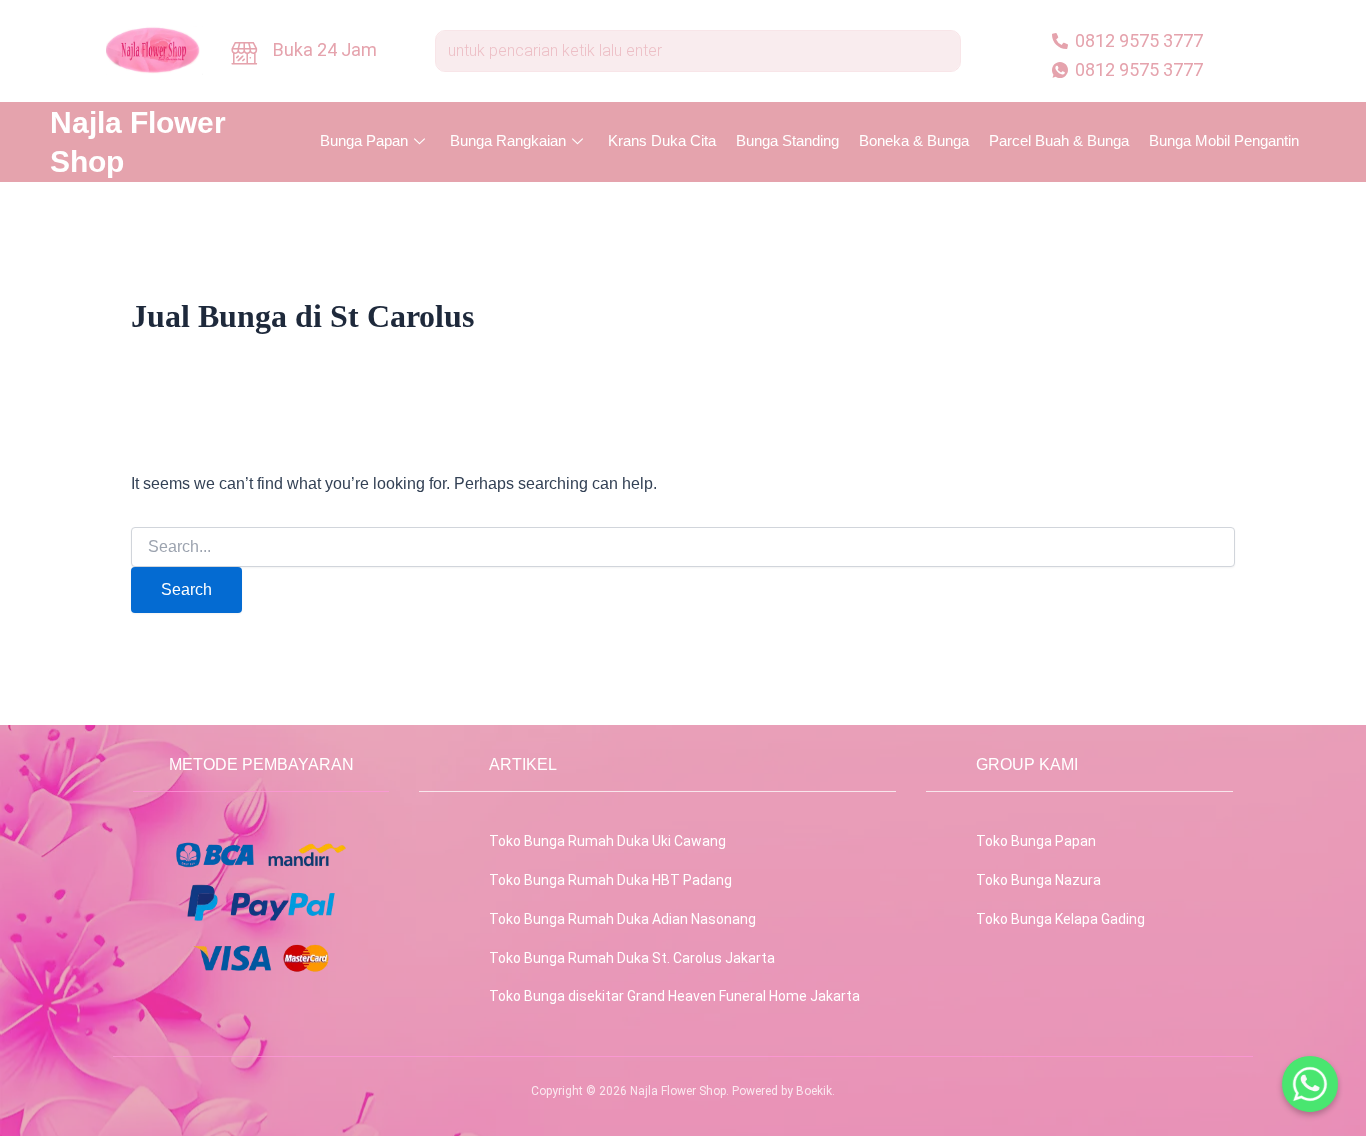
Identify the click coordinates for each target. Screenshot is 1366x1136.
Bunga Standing (787, 140)
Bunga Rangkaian (508, 140)
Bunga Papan (364, 140)
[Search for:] (683, 547)
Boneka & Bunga (914, 140)
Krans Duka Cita (662, 140)
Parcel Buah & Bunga (1059, 140)
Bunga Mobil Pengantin (1224, 140)
